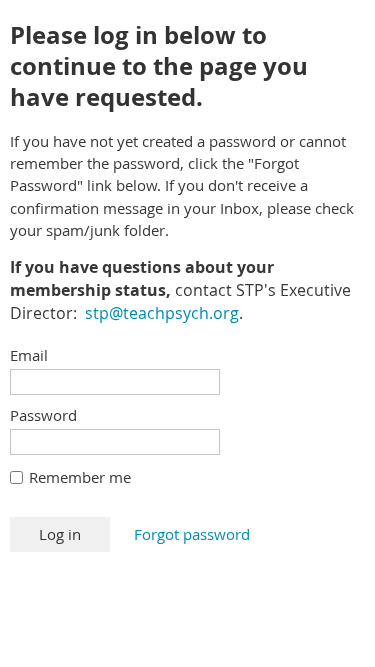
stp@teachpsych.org (162, 313)
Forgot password (192, 534)
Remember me (80, 477)
